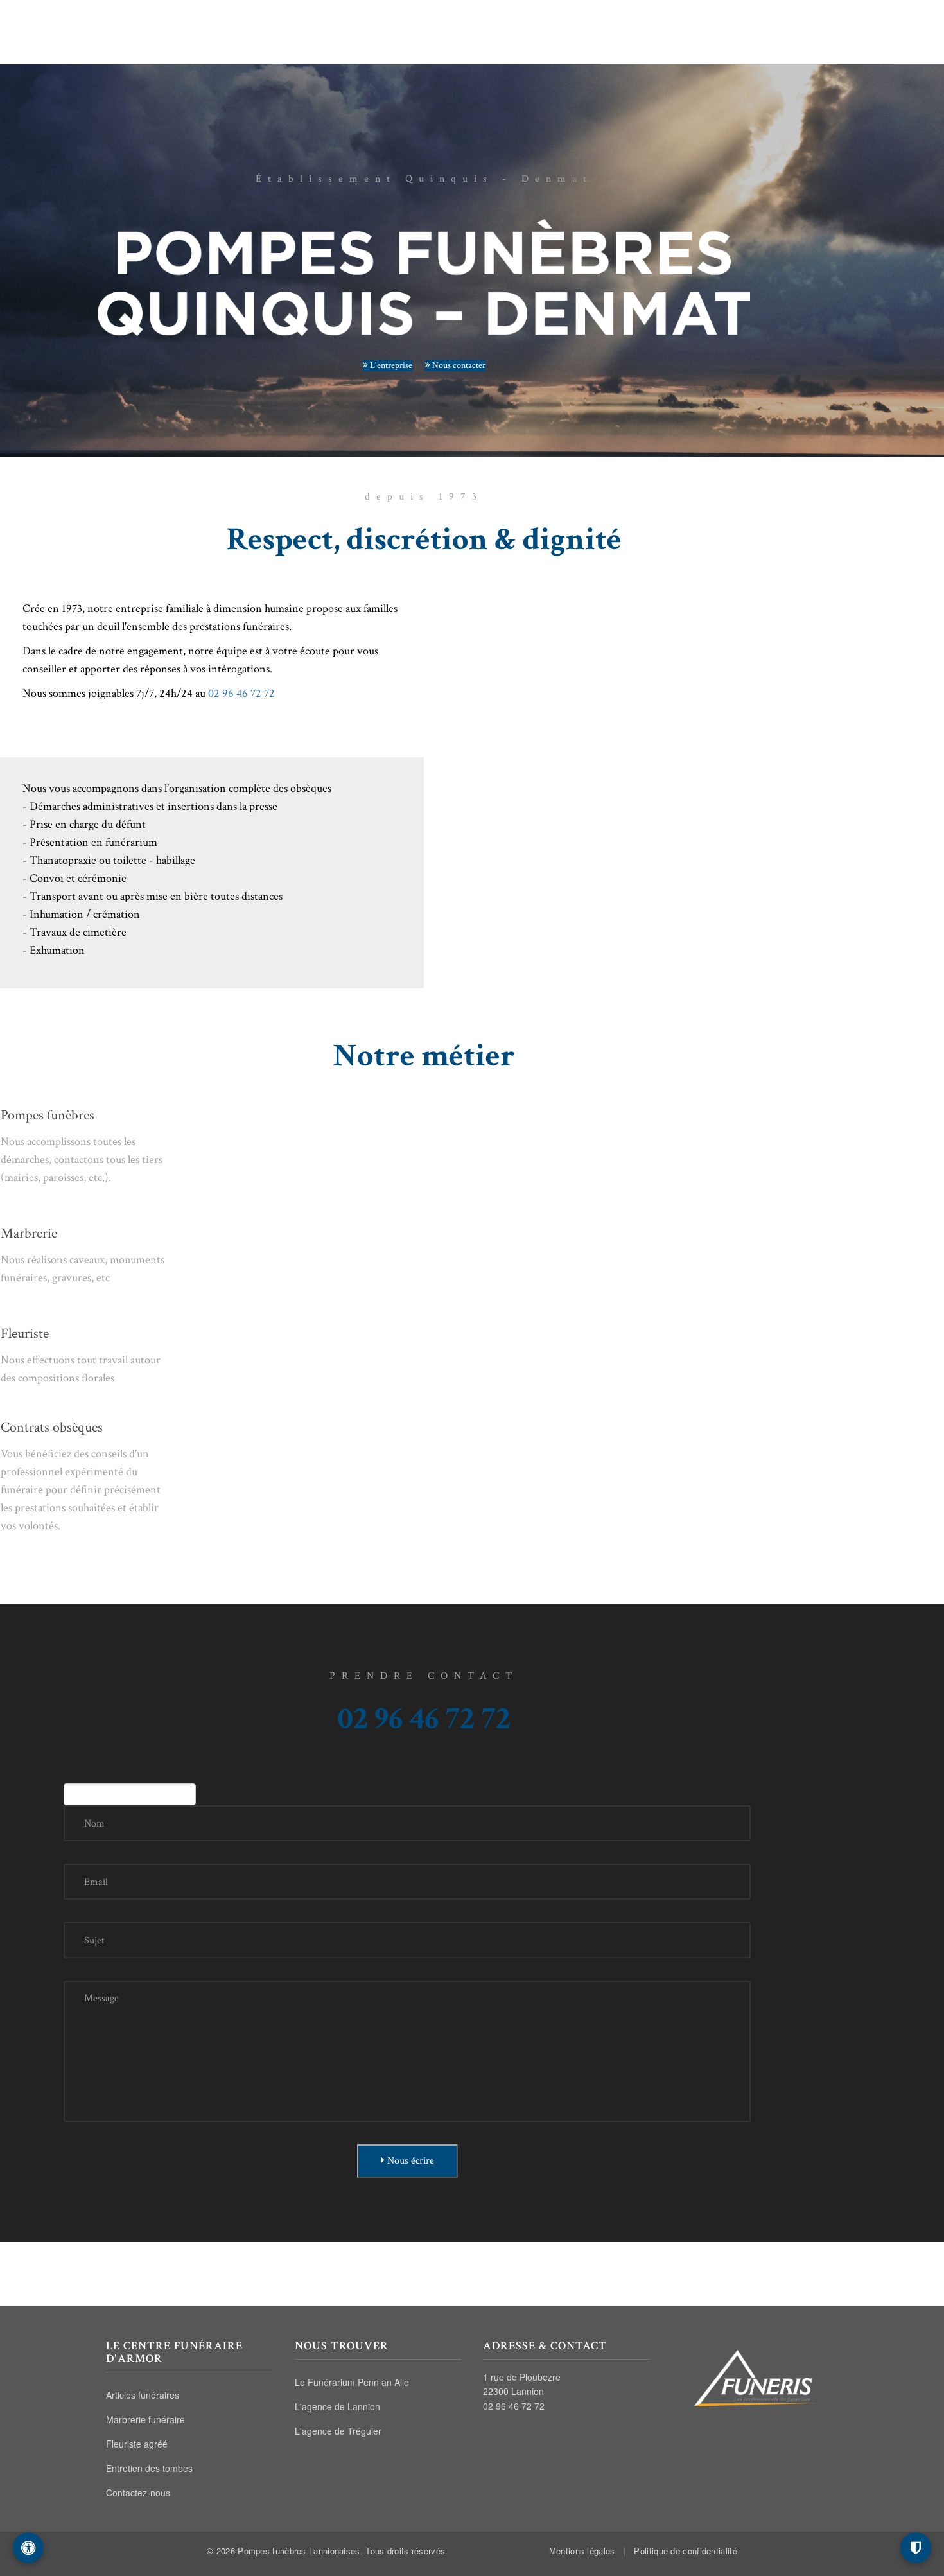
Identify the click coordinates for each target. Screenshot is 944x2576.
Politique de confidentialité (685, 2551)
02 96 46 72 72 (776, 24)
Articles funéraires (143, 2395)
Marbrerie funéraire (145, 2419)
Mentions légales (582, 2551)
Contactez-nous (138, 2493)
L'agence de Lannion (337, 2406)
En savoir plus (107, 1209)
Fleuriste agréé (137, 2444)
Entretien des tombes (149, 2468)
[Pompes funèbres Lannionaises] (472, 22)
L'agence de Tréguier (338, 2431)
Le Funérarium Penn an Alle (352, 2382)
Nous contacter (458, 365)
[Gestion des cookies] (916, 2548)
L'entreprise (390, 365)
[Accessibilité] (28, 2548)
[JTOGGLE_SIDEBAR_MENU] (831, 24)
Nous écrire (409, 2161)
